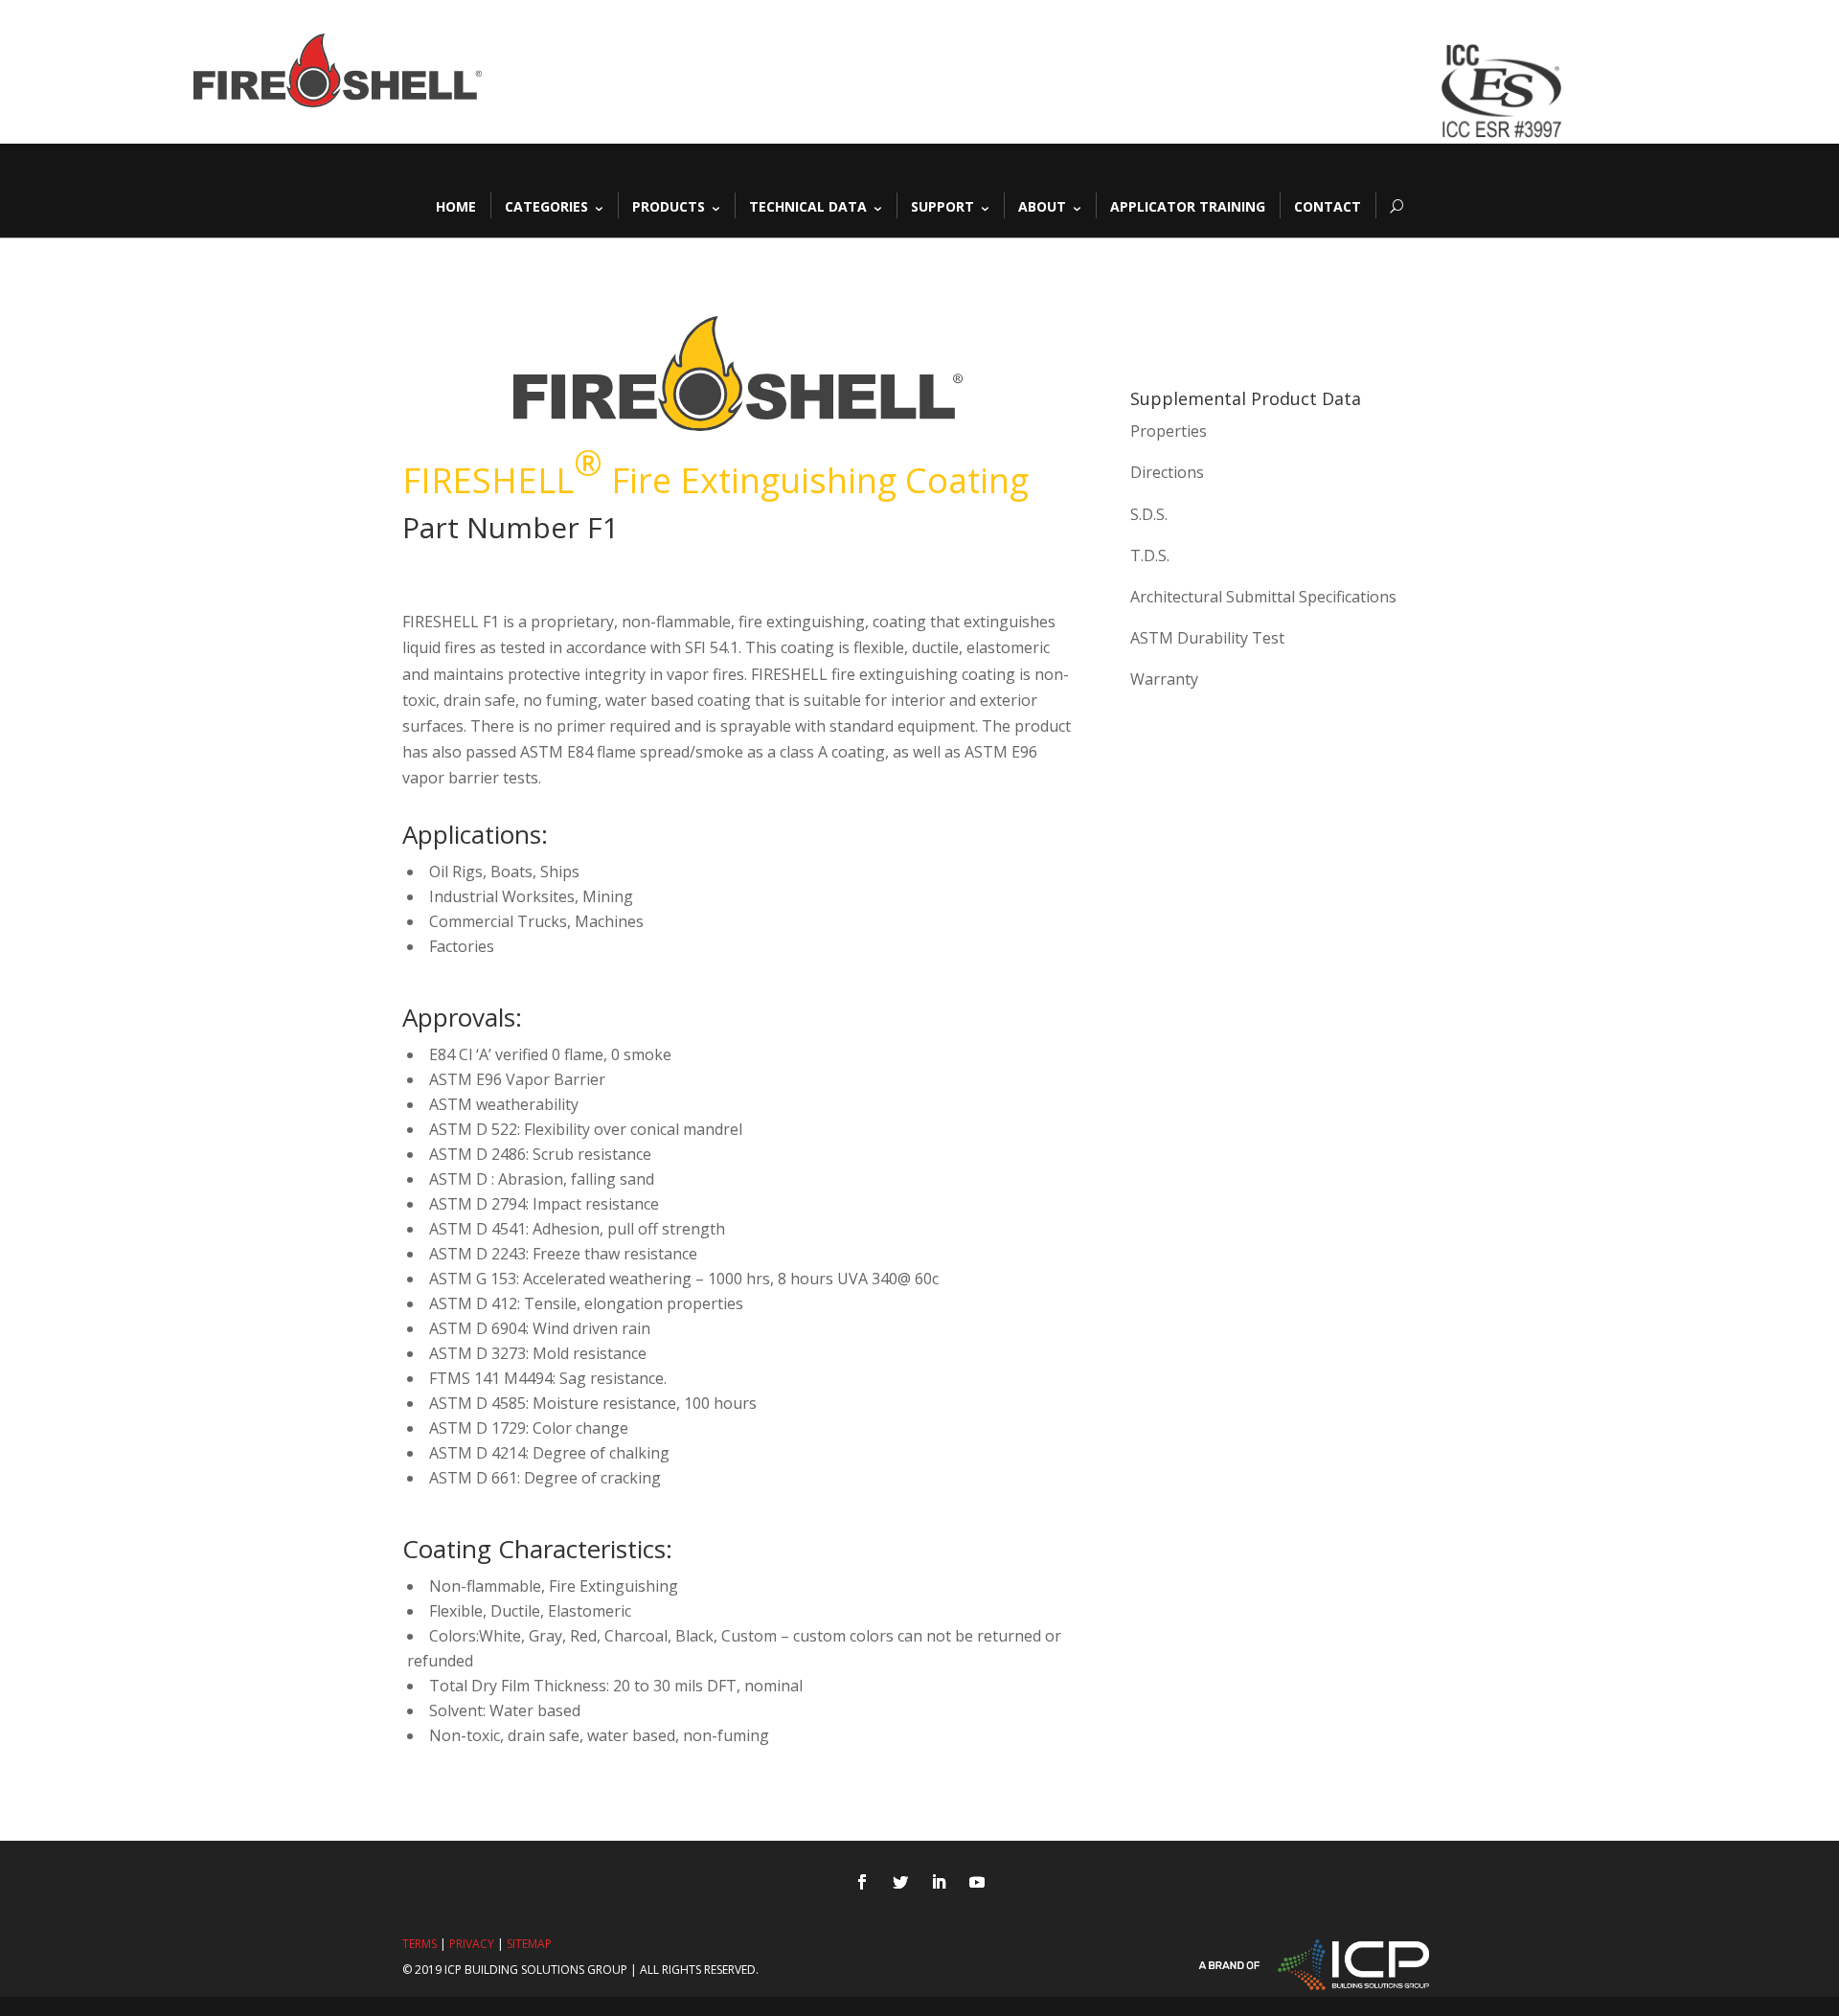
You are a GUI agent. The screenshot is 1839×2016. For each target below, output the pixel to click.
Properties (1169, 431)
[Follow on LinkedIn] (939, 1882)
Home (456, 205)
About (1042, 205)
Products (669, 205)
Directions (1167, 472)
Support (942, 205)
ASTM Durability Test (1207, 638)
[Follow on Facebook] (862, 1882)
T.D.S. (1150, 555)
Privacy (472, 1944)
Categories (546, 205)
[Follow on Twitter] (900, 1882)
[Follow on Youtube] (977, 1882)
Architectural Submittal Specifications (1263, 597)
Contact (1328, 205)
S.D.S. (1149, 514)
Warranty (1164, 679)
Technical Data (808, 205)
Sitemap (529, 1944)
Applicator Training (1188, 205)
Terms (420, 1944)
